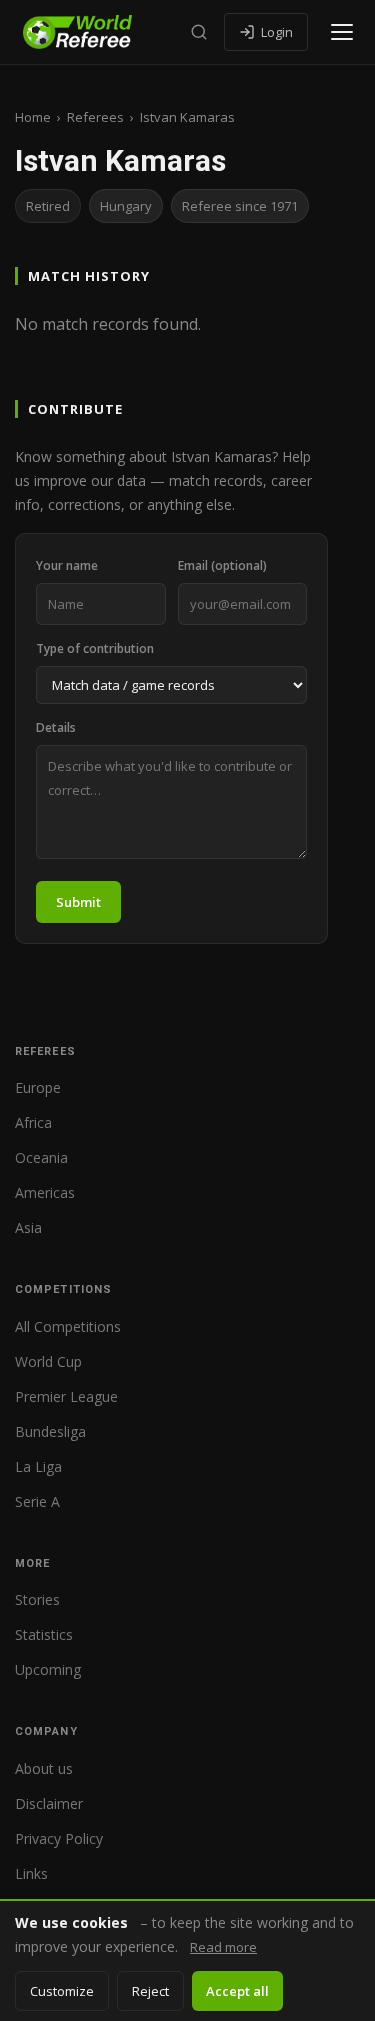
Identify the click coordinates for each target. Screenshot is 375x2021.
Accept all (237, 1991)
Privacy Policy (59, 1838)
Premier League (66, 1396)
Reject (150, 1991)
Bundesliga (50, 1431)
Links (31, 1873)
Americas (45, 1192)
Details (56, 727)
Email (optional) (222, 565)
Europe (38, 1087)
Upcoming (48, 1669)
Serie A (37, 1501)
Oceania (41, 1157)
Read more (223, 1947)
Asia (28, 1227)
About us (44, 1768)
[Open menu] (342, 32)
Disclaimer (49, 1803)
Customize (62, 1991)
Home (33, 117)
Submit (78, 902)
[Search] (199, 32)
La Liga (38, 1466)
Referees (95, 117)
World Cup (48, 1361)
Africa (33, 1122)
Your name (67, 565)
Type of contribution (95, 648)
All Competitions (68, 1326)
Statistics (44, 1634)
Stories (37, 1599)
